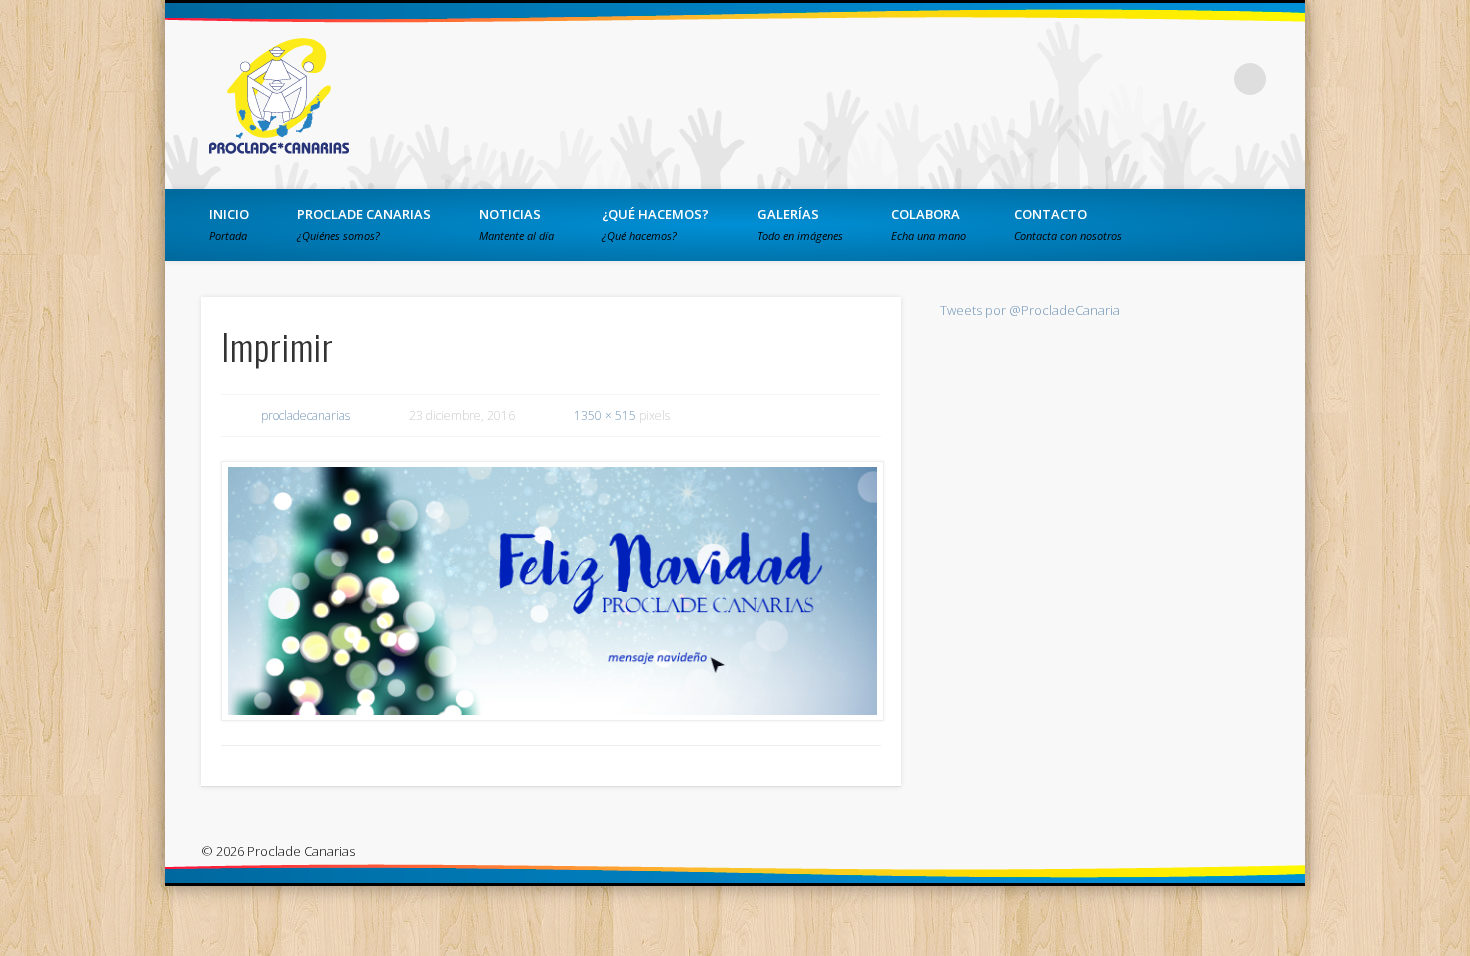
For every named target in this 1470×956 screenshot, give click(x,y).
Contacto (1068, 224)
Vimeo (1209, 79)
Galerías (800, 224)
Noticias (516, 224)
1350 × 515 (605, 415)
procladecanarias (305, 415)
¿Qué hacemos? (655, 224)
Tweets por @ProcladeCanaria (1030, 310)
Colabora (928, 224)
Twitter (1168, 79)
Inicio (229, 224)
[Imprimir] (551, 591)
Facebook (1127, 79)
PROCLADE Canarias (364, 224)
